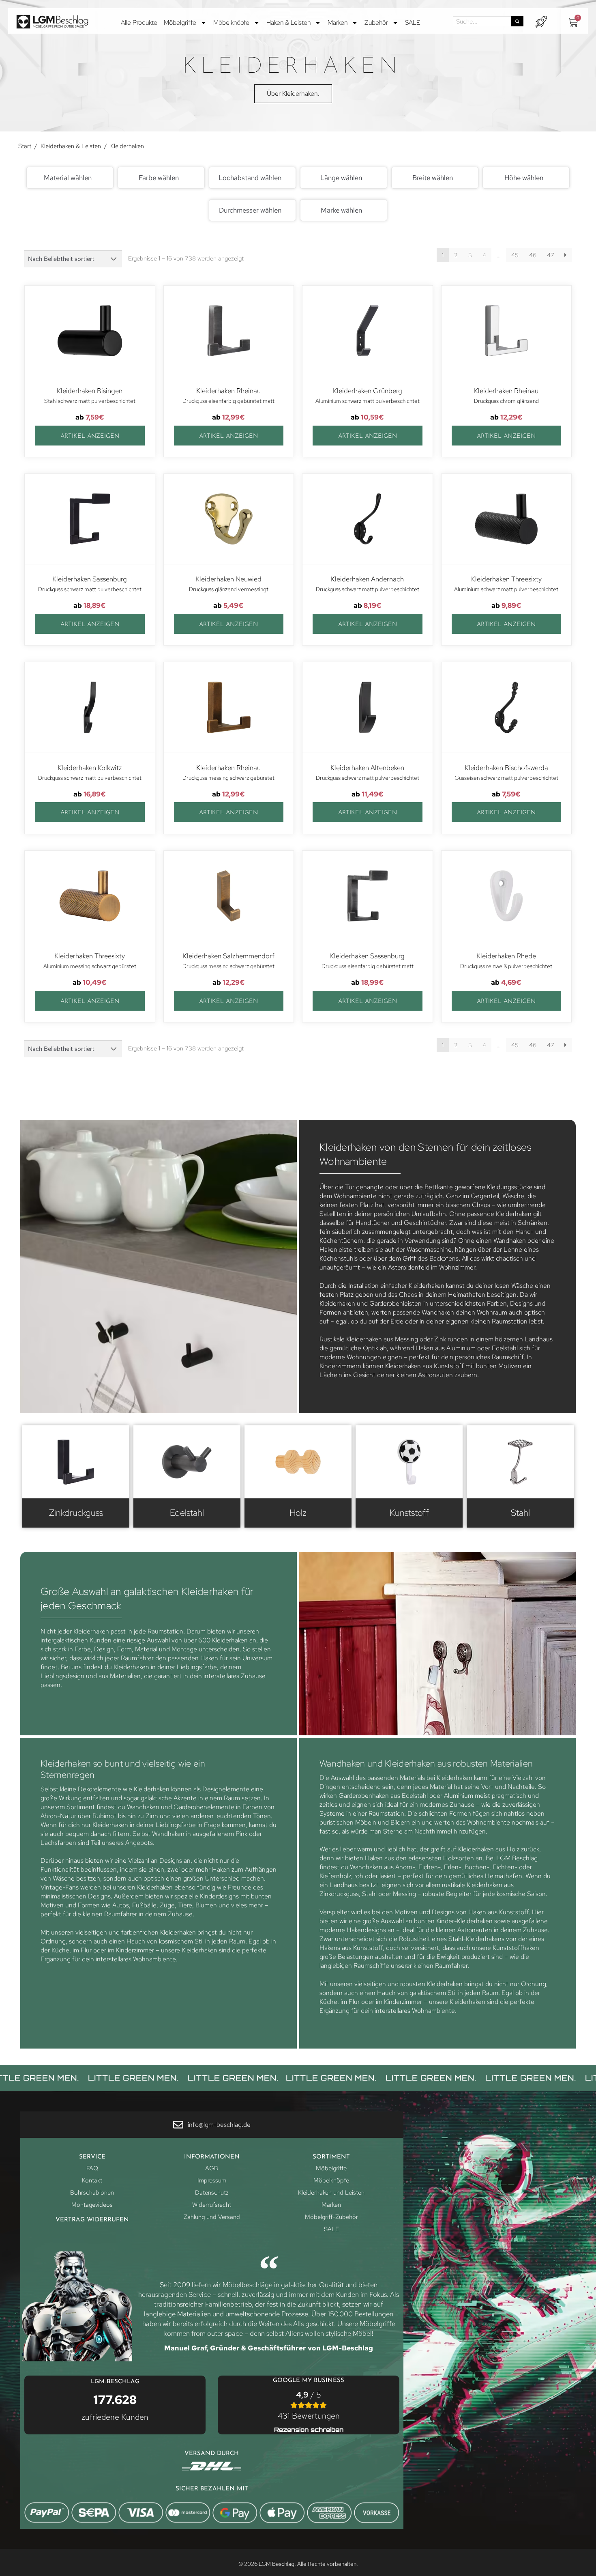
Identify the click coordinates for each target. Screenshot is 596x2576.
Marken (338, 23)
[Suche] (517, 21)
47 (551, 255)
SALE (413, 23)
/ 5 (309, 2405)
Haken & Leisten (288, 23)
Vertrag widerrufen (92, 2220)
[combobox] (70, 178)
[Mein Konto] (541, 22)
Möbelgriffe (180, 23)
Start (25, 146)
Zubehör (376, 23)
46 (533, 255)
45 (515, 255)
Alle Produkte (139, 23)
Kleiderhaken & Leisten (71, 146)
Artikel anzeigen (90, 436)
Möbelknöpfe (231, 23)
